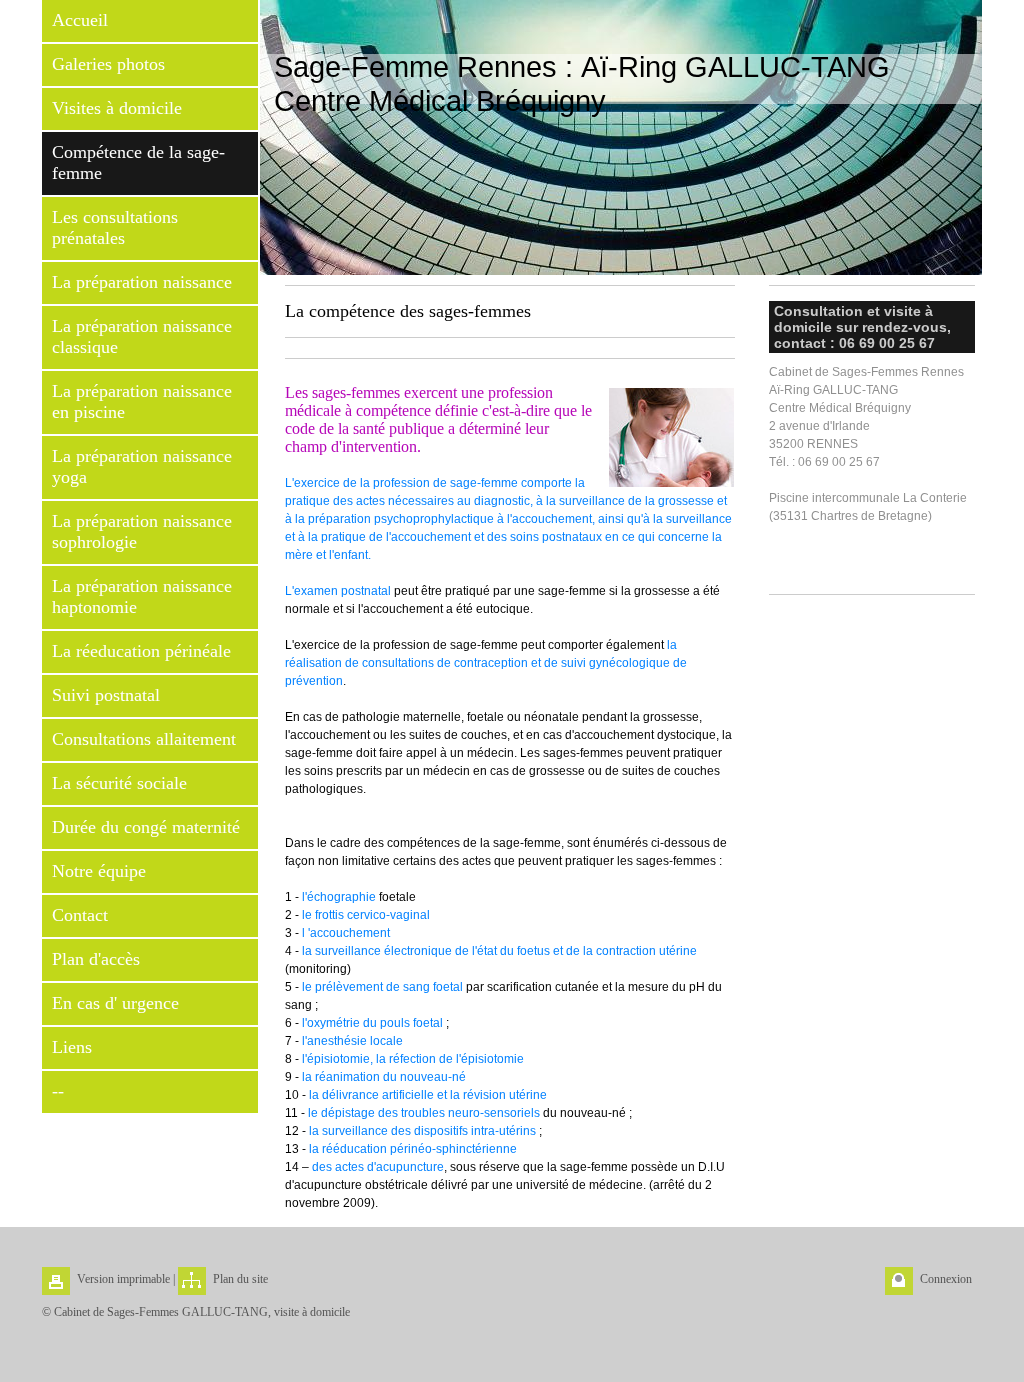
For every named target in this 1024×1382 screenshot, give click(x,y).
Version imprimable (123, 1279)
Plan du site (240, 1279)
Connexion (946, 1279)
